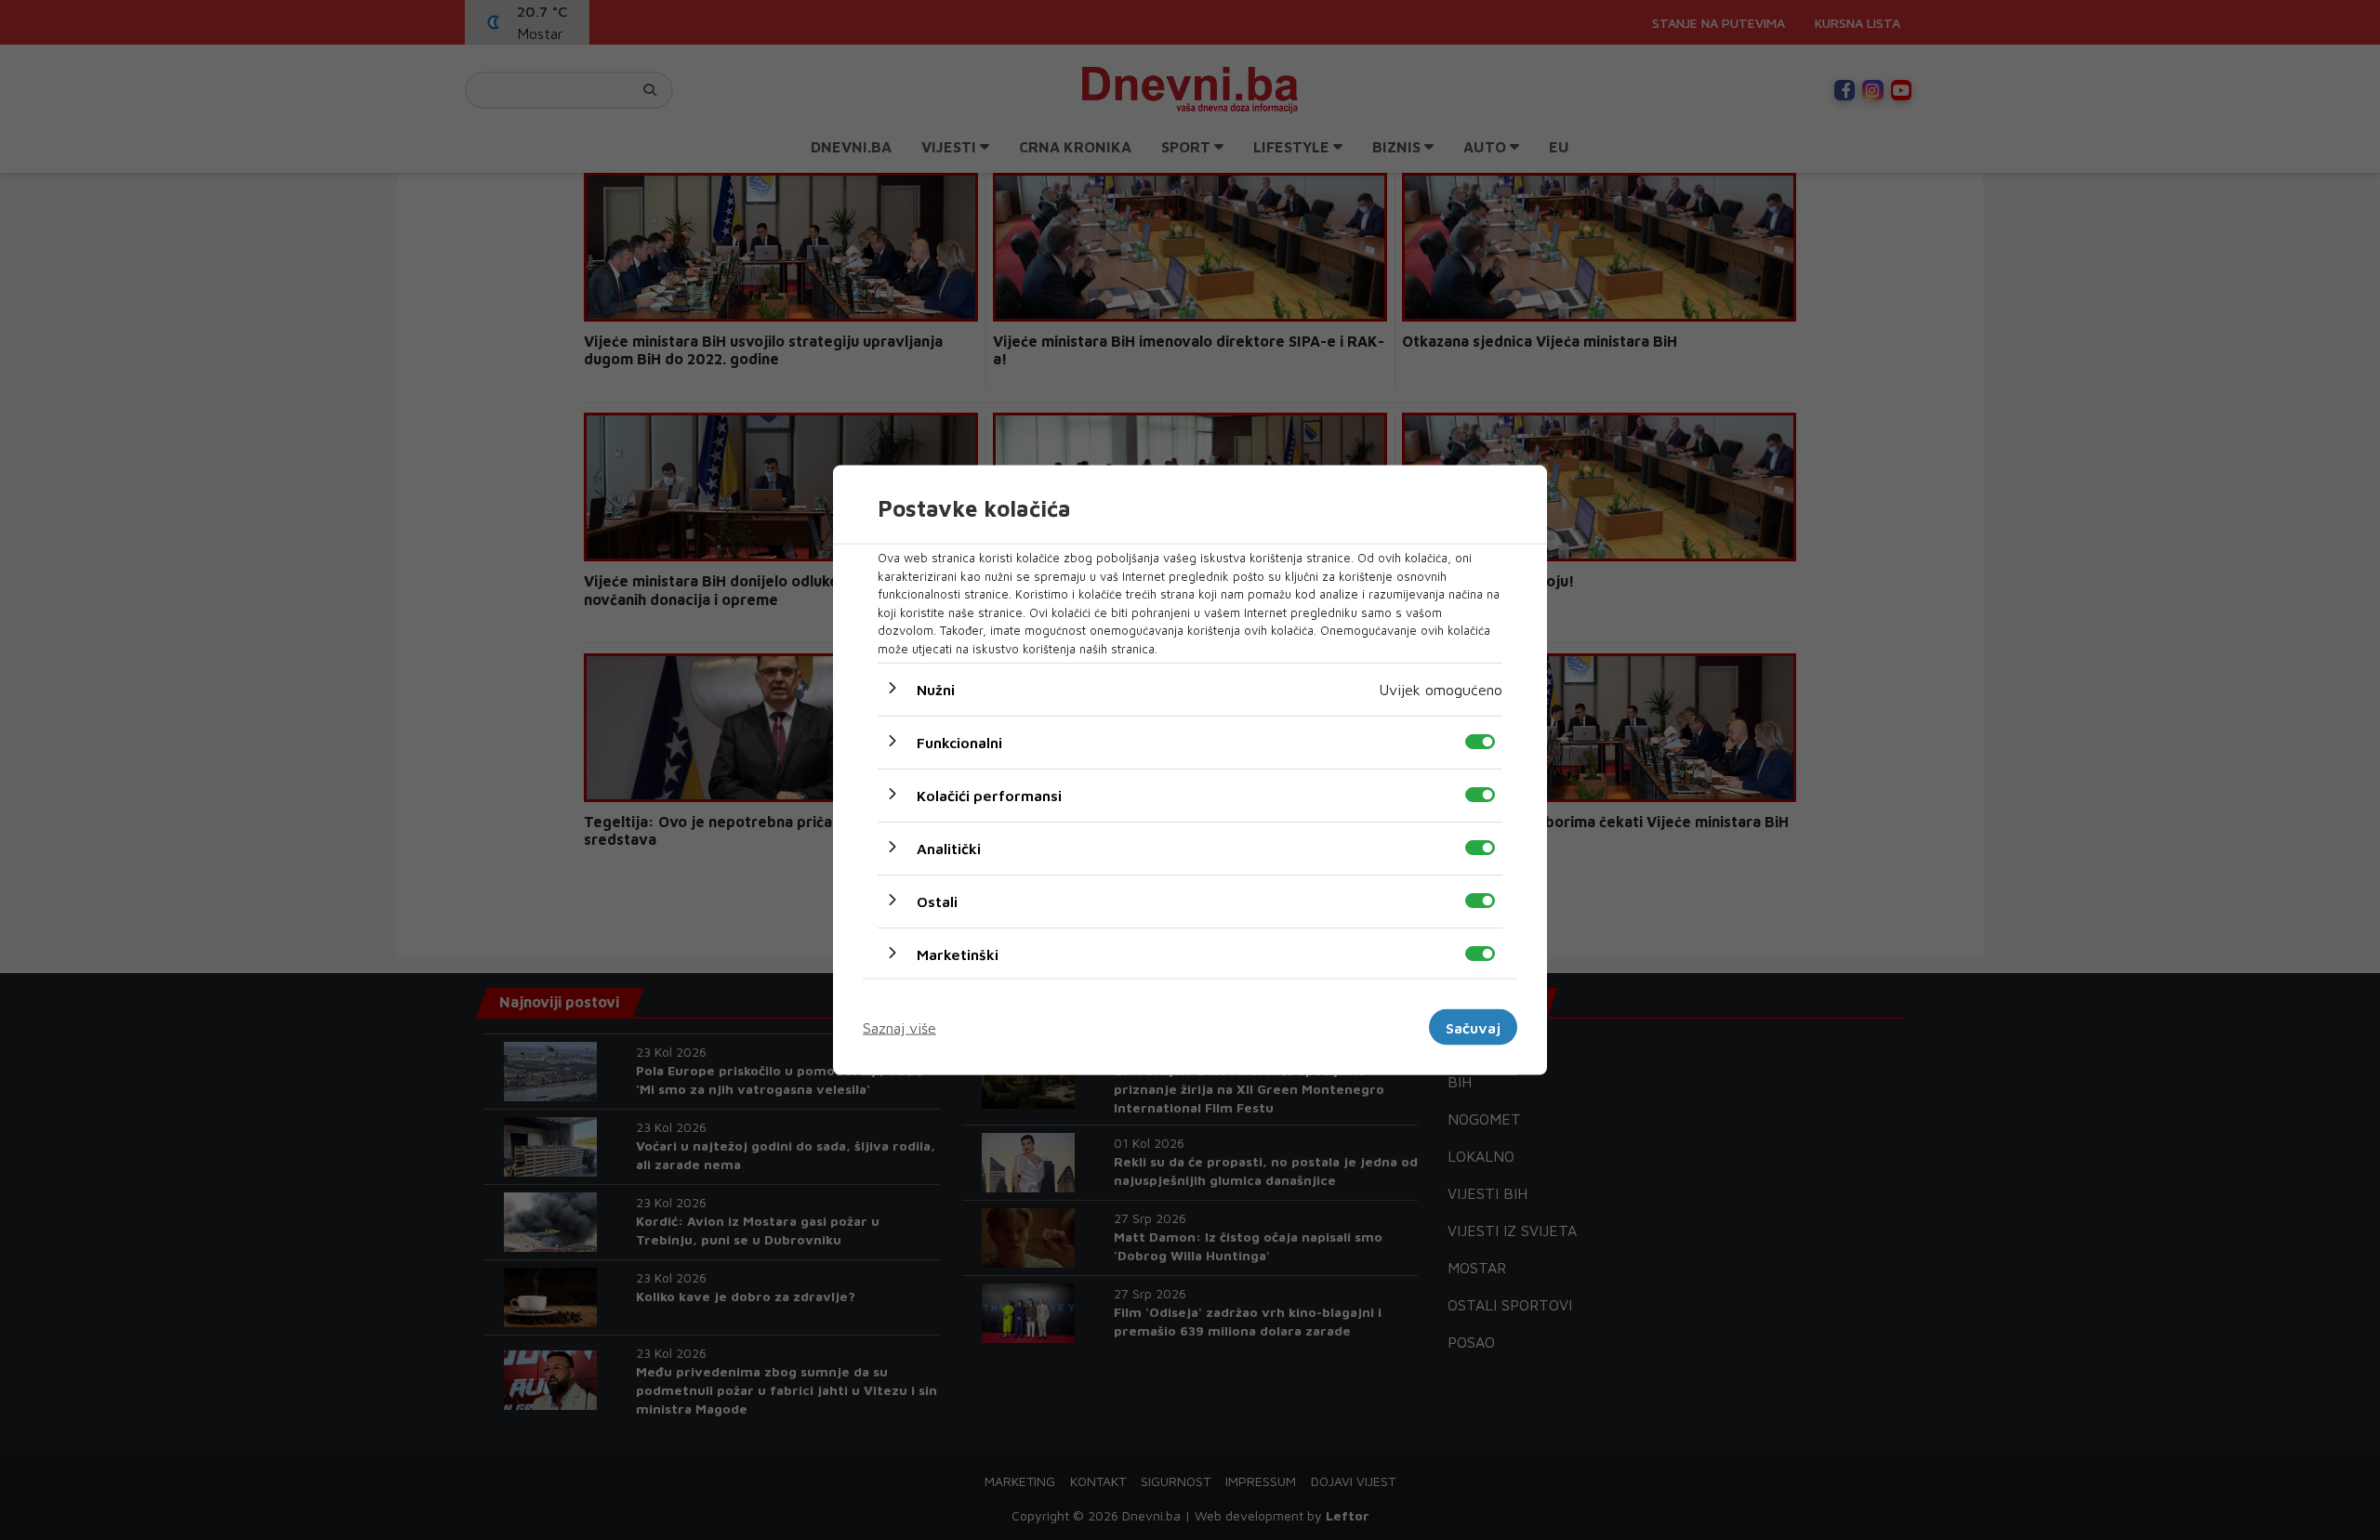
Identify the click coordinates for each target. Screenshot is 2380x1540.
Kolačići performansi (989, 796)
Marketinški (958, 954)
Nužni (936, 690)
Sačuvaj (1473, 1027)
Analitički (949, 849)
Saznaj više (899, 1027)
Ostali (937, 902)
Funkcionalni (959, 743)
